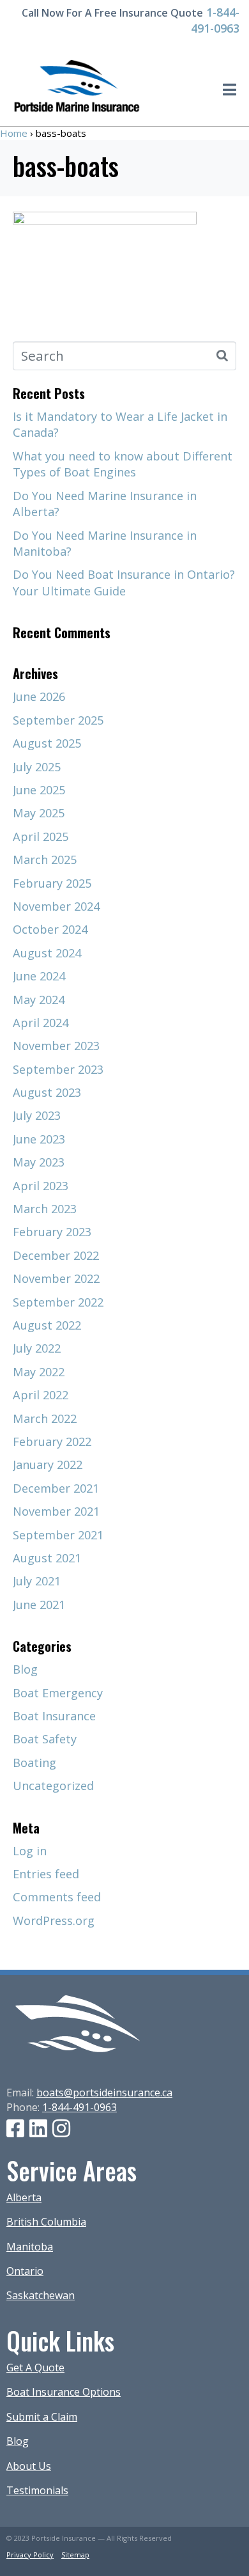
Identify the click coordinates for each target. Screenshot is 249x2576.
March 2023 (45, 1209)
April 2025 (41, 836)
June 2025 (39, 790)
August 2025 (47, 743)
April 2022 (41, 1395)
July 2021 (37, 1581)
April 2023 (41, 1186)
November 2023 (56, 1046)
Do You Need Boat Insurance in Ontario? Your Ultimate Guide (124, 582)
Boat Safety (45, 1739)
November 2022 (56, 1278)
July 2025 (37, 767)
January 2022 (48, 1465)
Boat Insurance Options (64, 2392)
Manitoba (30, 2247)
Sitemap (75, 2555)
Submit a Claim (42, 2417)
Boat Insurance (54, 1716)
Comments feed (57, 1897)
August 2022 (47, 1325)
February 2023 (52, 1232)
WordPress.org (54, 1920)
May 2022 (39, 1372)
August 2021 (47, 1558)
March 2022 (45, 1418)
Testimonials (37, 2490)
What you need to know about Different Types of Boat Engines (123, 464)
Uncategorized (53, 1786)
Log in (30, 1851)
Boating (34, 1763)
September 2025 (58, 720)
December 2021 (56, 1488)
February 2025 (52, 883)
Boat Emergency (58, 1693)
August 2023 (47, 1092)
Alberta (24, 2197)
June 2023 (39, 1139)
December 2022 (56, 1255)
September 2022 (58, 1302)
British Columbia (46, 2222)
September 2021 (58, 1535)
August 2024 (47, 953)
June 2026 (39, 696)
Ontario (25, 2271)
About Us (29, 2466)
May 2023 (39, 1162)
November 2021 (56, 1511)
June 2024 (39, 976)
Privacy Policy (30, 2555)
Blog (25, 1669)
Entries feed (46, 1874)
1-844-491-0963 (215, 20)
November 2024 (56, 906)
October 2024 (50, 929)
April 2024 (41, 1023)
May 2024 (39, 1000)
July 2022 (37, 1348)
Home (14, 133)
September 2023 (58, 1069)
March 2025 (45, 860)
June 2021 (39, 1605)
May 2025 (39, 813)
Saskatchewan (41, 2295)
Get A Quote (35, 2368)
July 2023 (37, 1115)
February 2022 (52, 1441)
